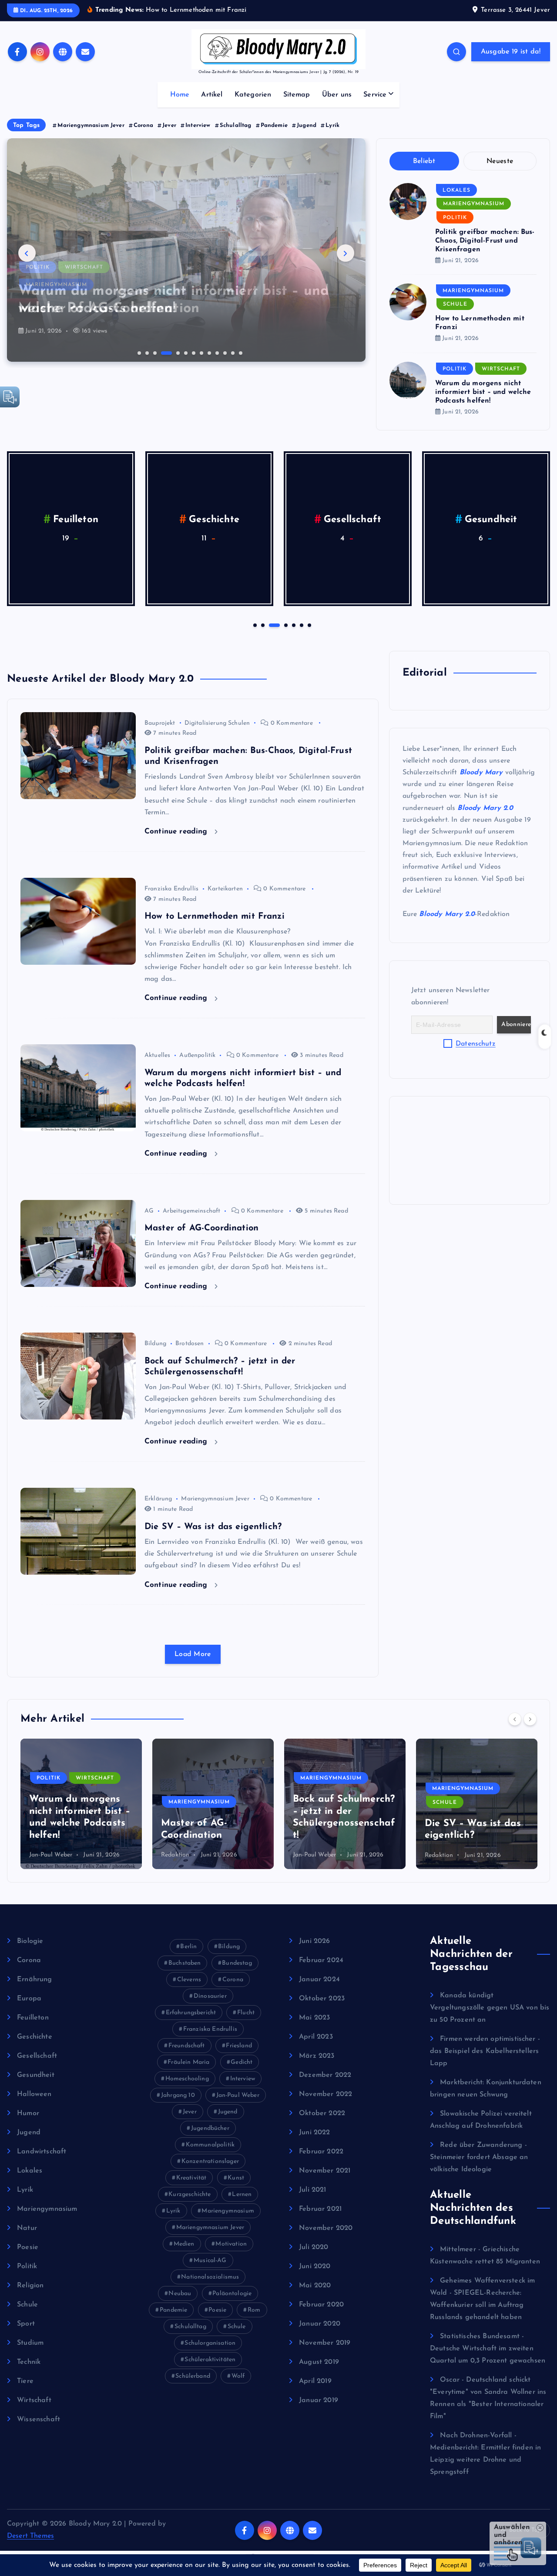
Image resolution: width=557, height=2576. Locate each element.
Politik (455, 218)
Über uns (337, 95)
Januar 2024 (319, 1979)
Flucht (246, 2013)
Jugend (307, 125)
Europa (29, 1999)
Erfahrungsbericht (191, 2013)
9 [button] (208, 352)
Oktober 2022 (322, 2113)
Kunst (236, 2178)
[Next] (530, 1719)
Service (375, 95)
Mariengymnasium (56, 267)
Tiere (25, 2381)
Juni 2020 (315, 2266)
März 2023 (317, 2056)
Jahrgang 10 (178, 2095)
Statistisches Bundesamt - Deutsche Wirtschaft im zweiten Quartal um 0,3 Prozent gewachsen (488, 2349)
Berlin (188, 1947)
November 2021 (325, 2171)
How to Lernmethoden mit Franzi (215, 916)
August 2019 (319, 2362)
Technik (29, 2362)
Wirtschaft (501, 369)
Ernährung (34, 1979)
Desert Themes (30, 2536)
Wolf (238, 2376)
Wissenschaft (39, 2419)
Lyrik (332, 125)
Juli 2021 (312, 2190)
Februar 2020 (321, 2305)
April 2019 (315, 2381)
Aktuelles (157, 1055)
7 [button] (193, 352)
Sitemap (297, 95)
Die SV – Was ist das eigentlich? (213, 1527)
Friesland (239, 2046)
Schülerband (193, 2376)
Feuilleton (33, 2018)
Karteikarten (225, 889)
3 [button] (154, 352)
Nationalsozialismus (210, 2277)
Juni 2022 (314, 2133)
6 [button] (185, 352)
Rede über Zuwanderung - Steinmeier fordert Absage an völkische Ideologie (479, 2157)
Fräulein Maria (188, 2062)
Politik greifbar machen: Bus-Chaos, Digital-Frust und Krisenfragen (485, 241)
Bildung (155, 1344)
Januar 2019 (319, 2400)
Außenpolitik (197, 1055)
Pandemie (274, 125)
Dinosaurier (210, 1996)
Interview (198, 125)
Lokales (456, 190)
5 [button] (170, 352)
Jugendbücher (210, 2128)
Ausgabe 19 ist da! (511, 52)
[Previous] (515, 1719)
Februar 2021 (320, 2209)
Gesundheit (36, 2075)
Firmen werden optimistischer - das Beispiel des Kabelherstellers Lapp (485, 2051)
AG (149, 1211)
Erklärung (158, 1499)
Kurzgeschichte (190, 2194)
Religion (30, 2286)
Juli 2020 (314, 2247)
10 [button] (216, 352)
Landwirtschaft (491, 520)
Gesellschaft (37, 2056)
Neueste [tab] (500, 161)
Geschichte (35, 2037)
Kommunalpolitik (210, 2145)
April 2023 (316, 2037)
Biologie (30, 1941)
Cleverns (189, 1980)
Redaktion (43, 1855)
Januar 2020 (320, 2324)
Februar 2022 (321, 2152)
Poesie (28, 2247)
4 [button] (162, 352)
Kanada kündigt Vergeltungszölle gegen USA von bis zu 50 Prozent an (490, 2008)
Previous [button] (27, 253)
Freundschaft (187, 2046)
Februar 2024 (321, 1960)
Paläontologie (232, 2294)
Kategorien (253, 95)
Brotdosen (190, 1344)
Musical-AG (210, 2261)
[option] (186, 250)
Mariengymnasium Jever (91, 125)
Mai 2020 (315, 2286)
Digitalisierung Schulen (217, 723)
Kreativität (191, 2178)
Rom (254, 2310)
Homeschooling (187, 2079)
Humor (214, 520)
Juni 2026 (314, 1941)
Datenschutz (476, 1044)
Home (180, 95)
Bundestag (237, 1963)
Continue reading (177, 831)
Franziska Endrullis (171, 889)
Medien (184, 2244)
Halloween (76, 520)
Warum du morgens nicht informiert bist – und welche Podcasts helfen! (483, 392)
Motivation (231, 2244)
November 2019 (325, 2343)
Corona (143, 125)
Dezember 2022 (325, 2075)
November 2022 (325, 2094)
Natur (27, 2228)
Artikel (212, 95)
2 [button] (146, 352)
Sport (26, 2324)
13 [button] (240, 352)
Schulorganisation (210, 2343)
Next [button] (346, 253)
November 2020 (326, 2228)
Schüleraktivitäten (210, 2360)
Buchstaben (185, 1963)
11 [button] (224, 352)
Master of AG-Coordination (201, 1228)
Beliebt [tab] (424, 161)
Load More (193, 1654)
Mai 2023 (314, 2018)
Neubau (180, 2294)
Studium (30, 2343)
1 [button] (138, 352)
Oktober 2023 (322, 1999)
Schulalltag (236, 125)
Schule (455, 304)
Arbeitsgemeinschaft (191, 1211)
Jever (169, 125)
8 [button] (201, 352)
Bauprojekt (160, 723)
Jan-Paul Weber (183, 1855)
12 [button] (232, 352)
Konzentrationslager (210, 2161)
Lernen (242, 2194)
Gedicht (242, 2062)
